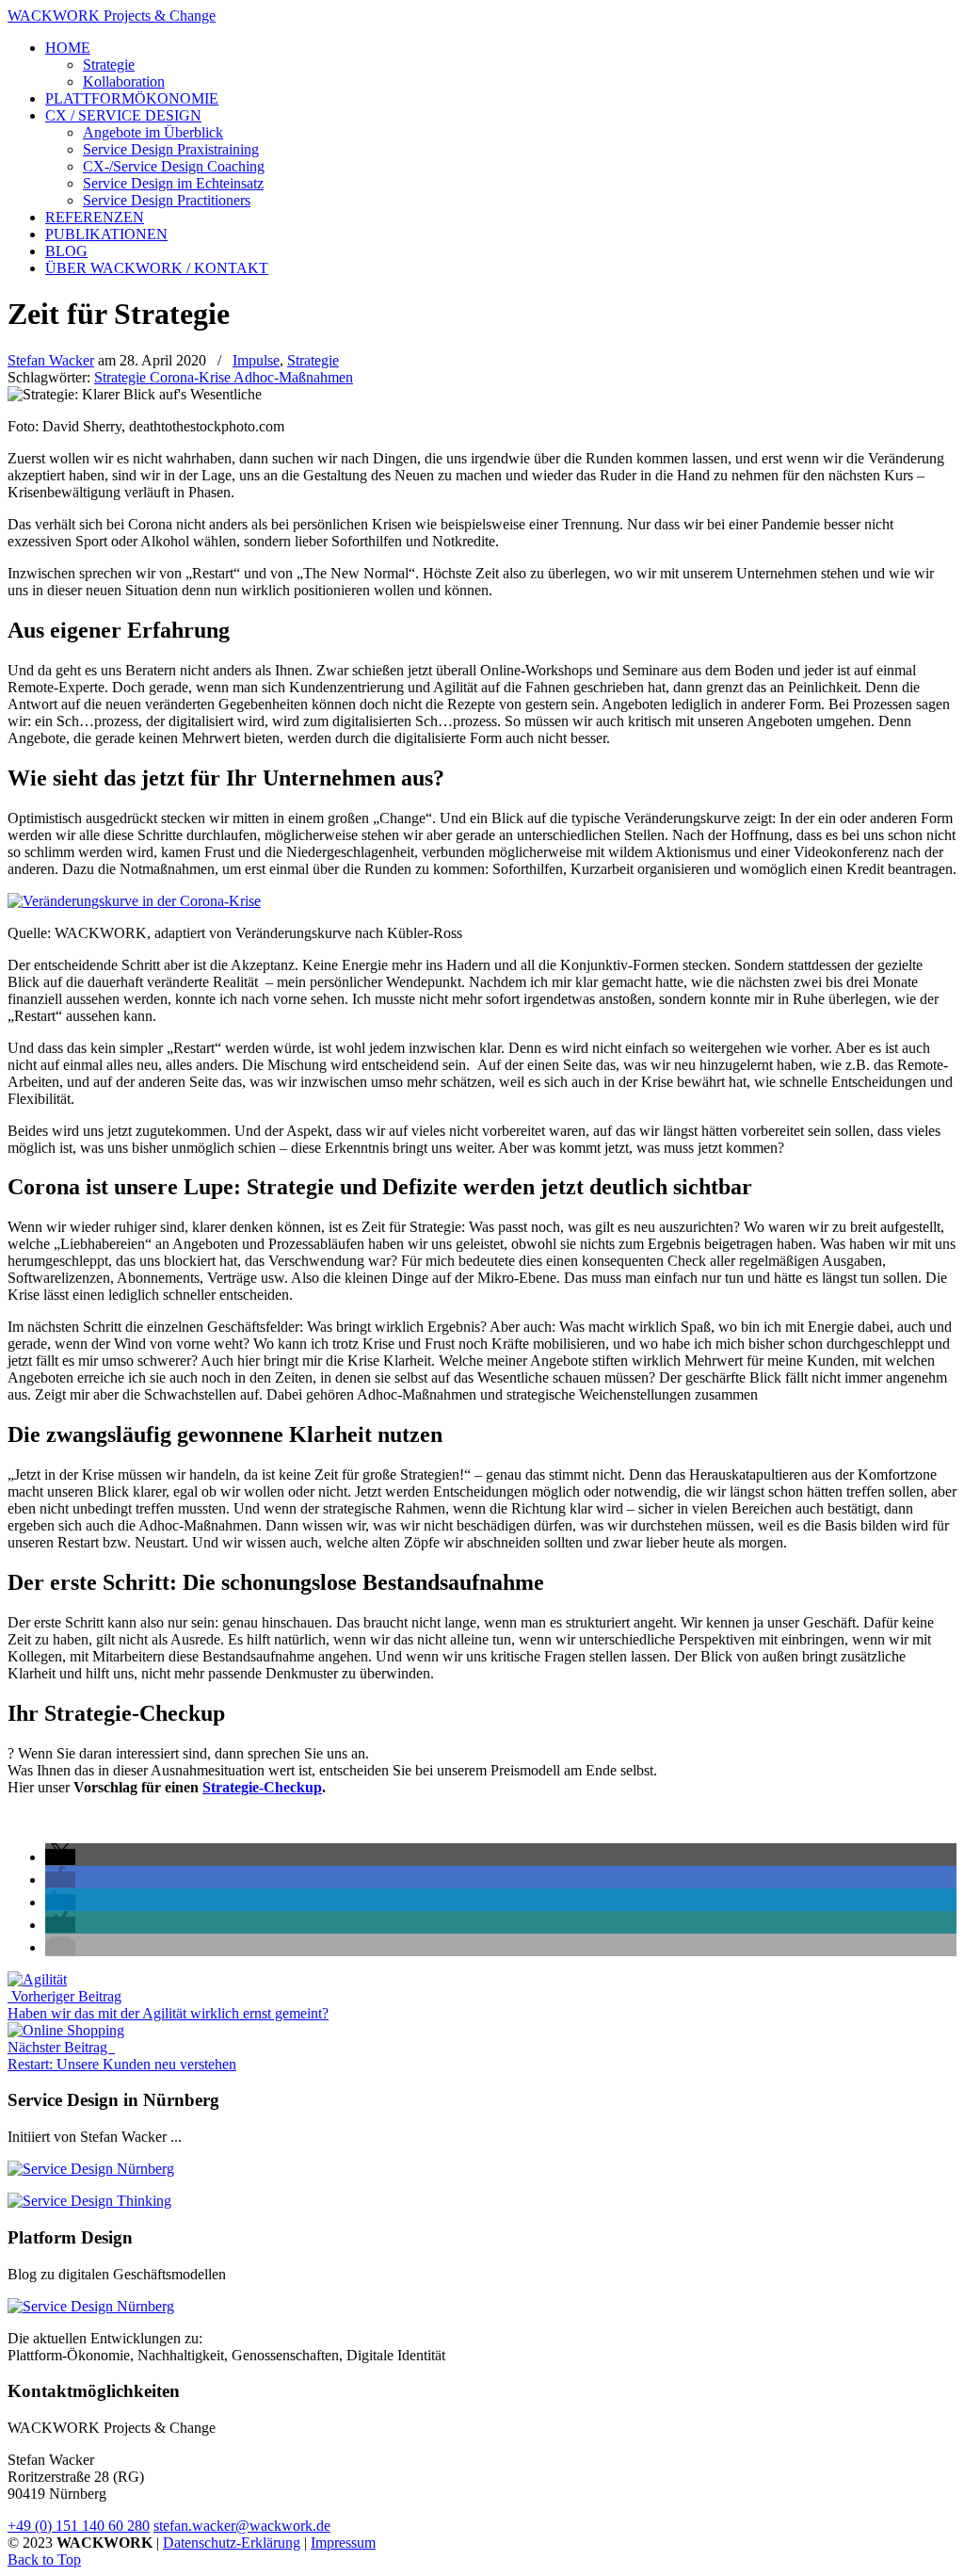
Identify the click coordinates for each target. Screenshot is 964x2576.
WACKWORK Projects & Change (112, 16)
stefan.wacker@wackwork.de (242, 2526)
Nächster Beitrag (61, 2047)
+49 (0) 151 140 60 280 (79, 2526)
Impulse (256, 360)
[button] (60, 1857)
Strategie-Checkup (262, 1787)
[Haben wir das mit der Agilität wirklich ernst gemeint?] (37, 1979)
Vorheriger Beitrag (64, 1996)
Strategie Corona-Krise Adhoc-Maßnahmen (224, 377)
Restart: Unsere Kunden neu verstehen (122, 2064)
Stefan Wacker (51, 360)
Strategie (313, 360)
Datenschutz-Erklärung (232, 2543)
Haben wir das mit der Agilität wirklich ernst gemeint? (168, 2013)
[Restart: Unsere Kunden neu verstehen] (66, 2030)
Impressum (343, 2543)
